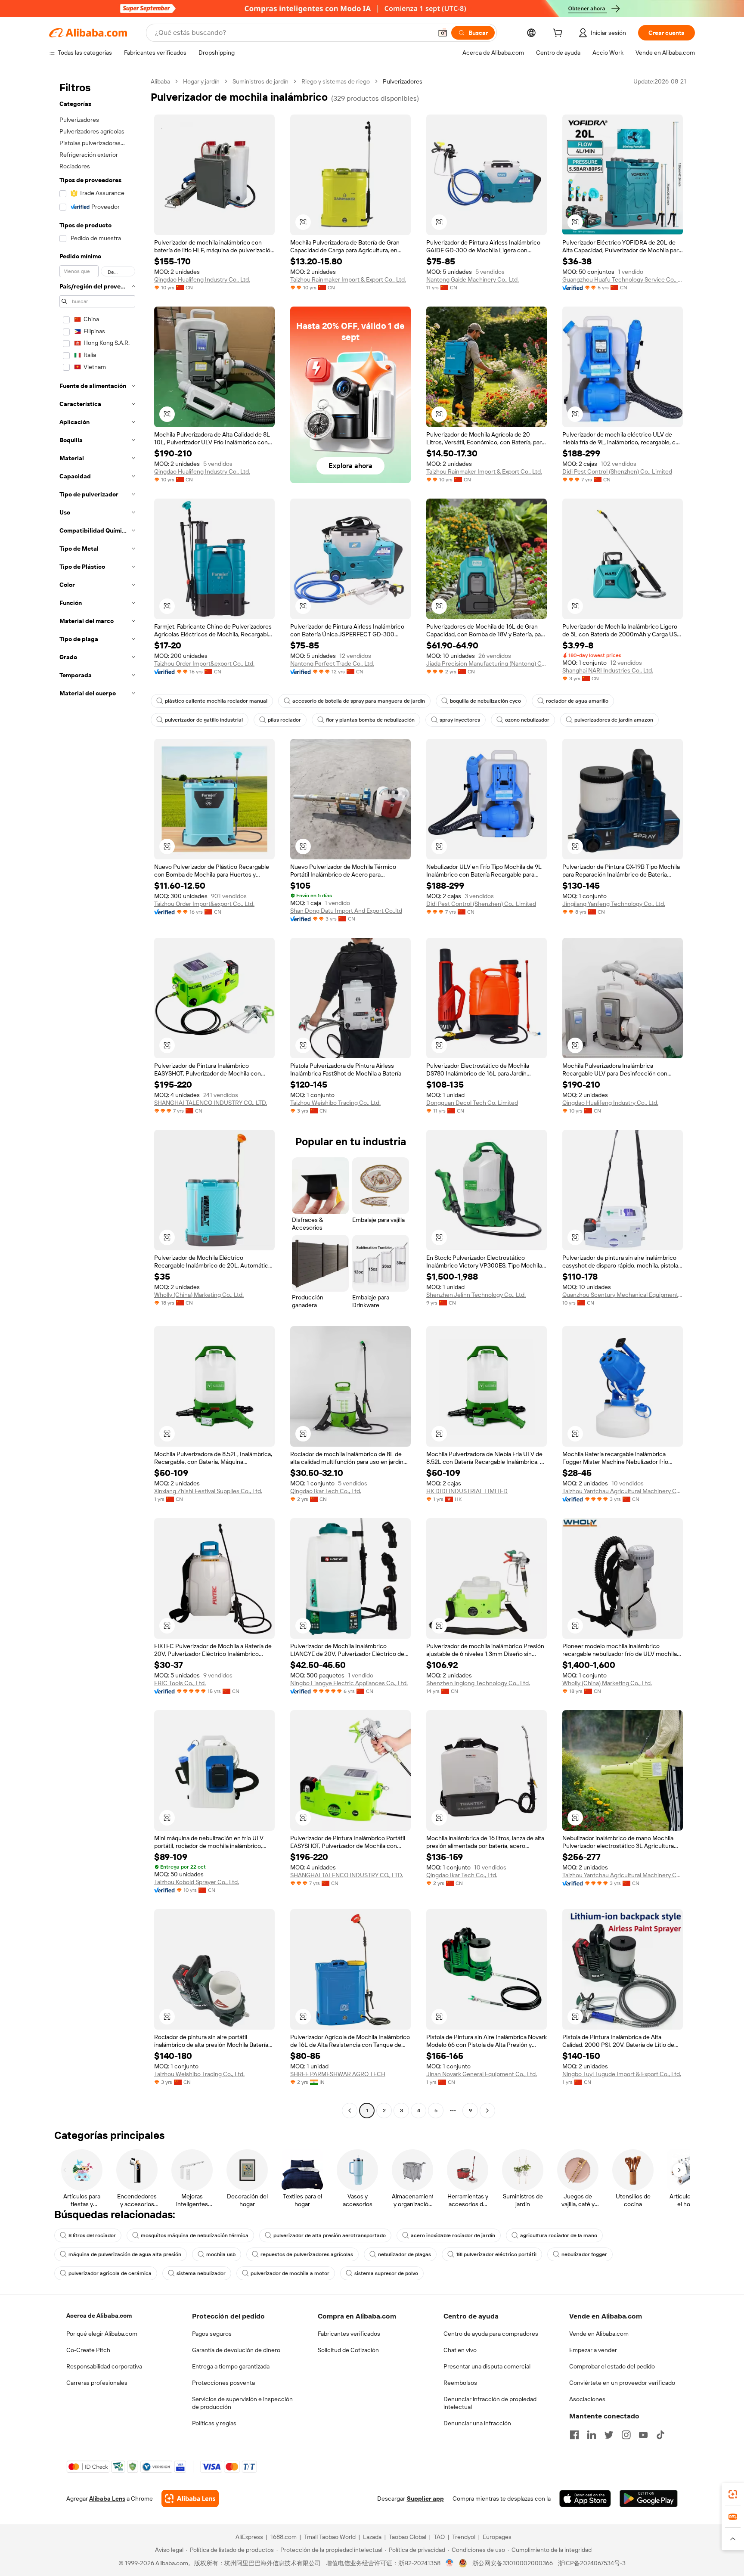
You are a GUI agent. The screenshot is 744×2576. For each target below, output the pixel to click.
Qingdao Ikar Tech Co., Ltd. (326, 1491)
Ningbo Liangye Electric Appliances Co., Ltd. (349, 1683)
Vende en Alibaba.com (599, 2334)
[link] (733, 2494)
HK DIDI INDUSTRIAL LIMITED (467, 1491)
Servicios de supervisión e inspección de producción (242, 2403)
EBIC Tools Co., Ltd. (180, 1683)
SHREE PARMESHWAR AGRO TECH (338, 2074)
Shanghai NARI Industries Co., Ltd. (608, 670)
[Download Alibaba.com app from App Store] (585, 2499)
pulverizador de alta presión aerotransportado (330, 2235)
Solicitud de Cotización (348, 2350)
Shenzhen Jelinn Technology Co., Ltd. (476, 1295)
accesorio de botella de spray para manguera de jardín (359, 701)
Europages (497, 2537)
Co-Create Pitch (88, 2350)
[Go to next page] (487, 2111)
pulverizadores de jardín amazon (614, 720)
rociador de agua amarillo (577, 701)
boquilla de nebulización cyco (485, 701)
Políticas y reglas (214, 2423)
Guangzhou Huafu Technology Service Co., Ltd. (623, 279)
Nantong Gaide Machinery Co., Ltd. (473, 279)
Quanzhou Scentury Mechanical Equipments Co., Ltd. (623, 1295)
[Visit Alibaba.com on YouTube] (643, 2435)
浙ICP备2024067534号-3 (592, 2563)
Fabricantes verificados (349, 2334)
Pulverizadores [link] (403, 81)
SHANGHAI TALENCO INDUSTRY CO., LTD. (211, 1103)
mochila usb (221, 2254)
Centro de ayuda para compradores (491, 2334)
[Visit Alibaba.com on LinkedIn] (592, 2435)
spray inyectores (460, 720)
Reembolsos (460, 2383)
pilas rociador (284, 720)
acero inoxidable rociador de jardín (453, 2235)
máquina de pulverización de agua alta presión (125, 2254)
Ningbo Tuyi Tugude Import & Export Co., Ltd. (622, 2074)
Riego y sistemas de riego (336, 81)
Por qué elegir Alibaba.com (102, 2334)
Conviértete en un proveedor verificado (622, 2383)
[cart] (559, 34)
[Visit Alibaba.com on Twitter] (609, 2435)
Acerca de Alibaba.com (99, 2316)
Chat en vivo (460, 2350)
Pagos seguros (212, 2334)
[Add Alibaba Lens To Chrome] (190, 2499)
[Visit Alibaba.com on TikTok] (660, 2435)
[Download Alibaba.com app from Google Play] (649, 2499)
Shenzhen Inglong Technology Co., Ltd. (478, 1683)
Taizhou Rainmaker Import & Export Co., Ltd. (348, 279)
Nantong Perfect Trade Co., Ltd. (332, 663)
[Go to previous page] (350, 2111)
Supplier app (425, 2499)
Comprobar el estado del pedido (612, 2366)
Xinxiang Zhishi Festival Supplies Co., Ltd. (208, 1491)
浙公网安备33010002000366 (513, 2563)
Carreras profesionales (97, 2383)
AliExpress (249, 2537)
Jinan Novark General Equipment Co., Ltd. (482, 2074)
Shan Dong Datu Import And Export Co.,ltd (346, 911)
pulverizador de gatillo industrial (204, 720)
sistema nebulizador (201, 2273)
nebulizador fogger (584, 2254)
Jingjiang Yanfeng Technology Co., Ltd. (614, 904)
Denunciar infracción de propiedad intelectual (490, 2403)
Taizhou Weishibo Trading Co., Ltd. (335, 1103)
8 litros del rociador (92, 2235)
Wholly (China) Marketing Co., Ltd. (199, 1295)
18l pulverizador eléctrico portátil (496, 2254)
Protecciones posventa (223, 2383)
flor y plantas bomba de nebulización (370, 720)
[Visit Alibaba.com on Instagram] (626, 2435)
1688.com (284, 2537)
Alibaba (160, 81)
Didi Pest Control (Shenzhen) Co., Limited (617, 471)
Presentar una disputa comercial (487, 2366)
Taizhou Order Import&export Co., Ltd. (204, 663)
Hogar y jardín (201, 81)
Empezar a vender (593, 2350)
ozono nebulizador (527, 720)
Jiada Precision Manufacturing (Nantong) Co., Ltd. (487, 663)
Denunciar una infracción (477, 2423)
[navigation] (97, 1097)
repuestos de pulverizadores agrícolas (307, 2254)
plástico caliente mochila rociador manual (216, 701)
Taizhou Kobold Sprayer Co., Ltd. (197, 1882)
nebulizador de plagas (405, 2254)
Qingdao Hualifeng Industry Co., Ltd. (202, 279)
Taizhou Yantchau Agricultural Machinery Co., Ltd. (623, 1491)
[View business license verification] (450, 2563)
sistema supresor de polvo (386, 2273)
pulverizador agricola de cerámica (110, 2273)
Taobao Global (408, 2537)
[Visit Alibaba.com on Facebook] (574, 2435)
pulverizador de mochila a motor (290, 2273)
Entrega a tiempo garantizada (231, 2366)
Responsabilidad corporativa (104, 2366)
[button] (443, 33)
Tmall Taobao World (330, 2537)
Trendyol (464, 2537)
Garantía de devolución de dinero (236, 2350)
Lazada (372, 2537)
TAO (439, 2537)
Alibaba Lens (107, 2499)
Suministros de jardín (260, 81)
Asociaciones (587, 2399)
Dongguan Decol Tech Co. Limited (472, 1103)
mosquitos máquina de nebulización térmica (195, 2235)
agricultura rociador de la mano (559, 2235)
